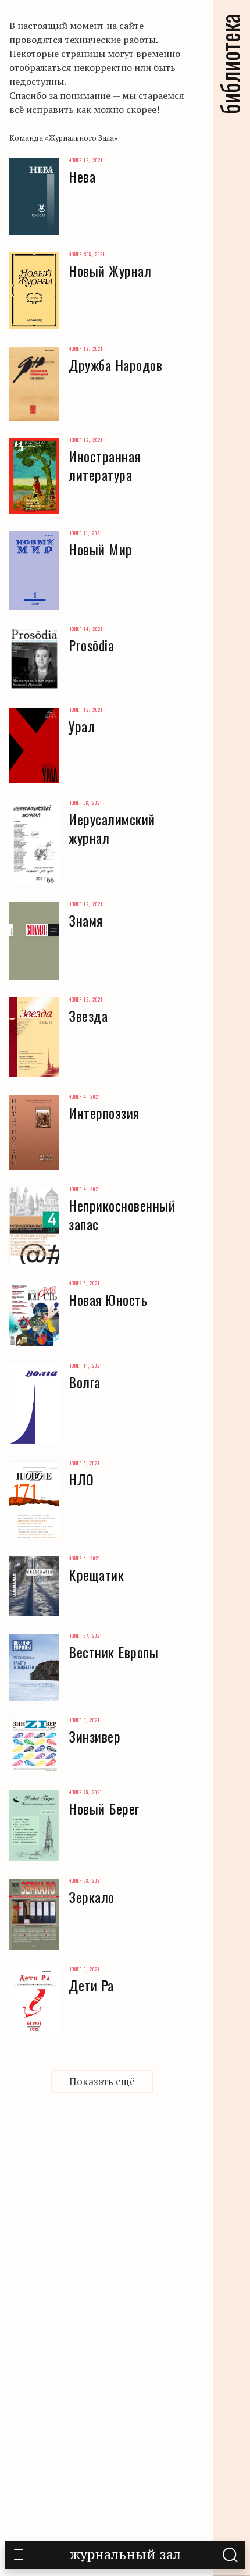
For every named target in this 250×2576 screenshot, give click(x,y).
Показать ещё (102, 2081)
